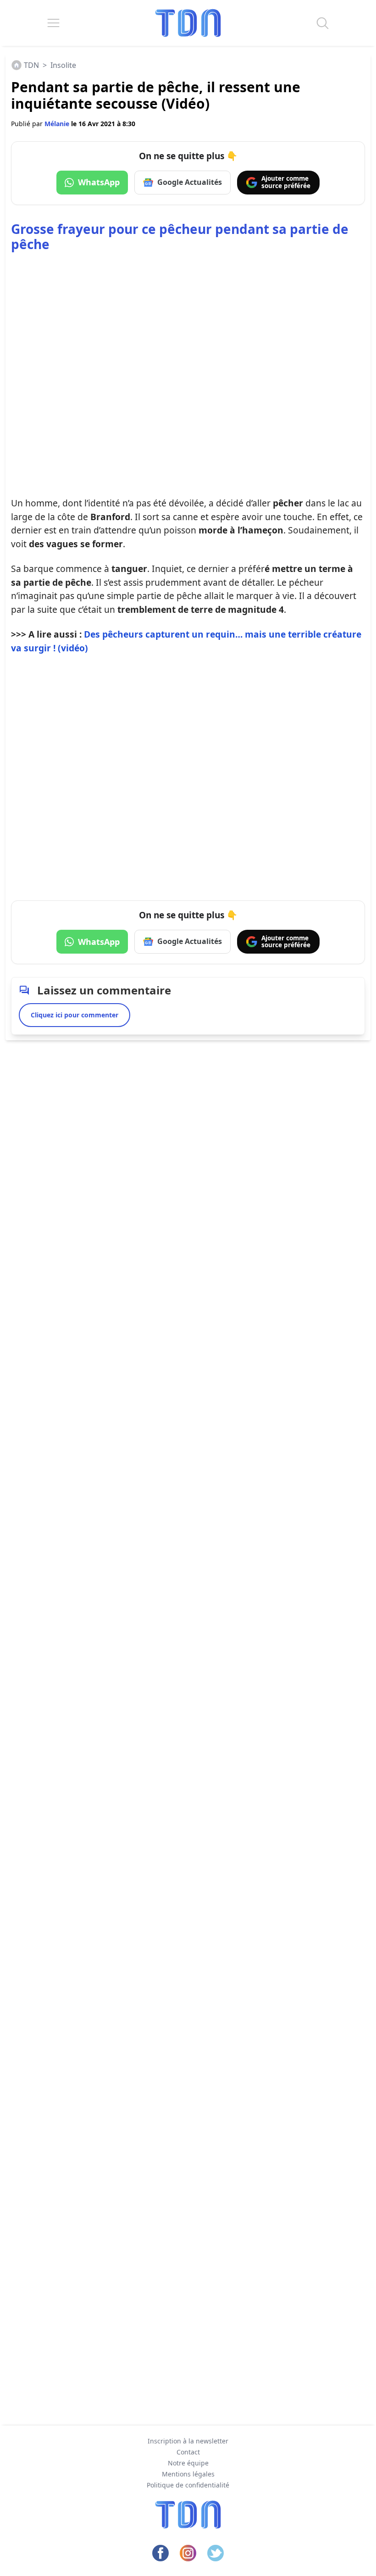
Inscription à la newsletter (188, 2441)
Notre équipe (188, 2463)
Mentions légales (188, 2474)
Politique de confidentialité (188, 2485)
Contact (188, 2452)
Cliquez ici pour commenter (75, 1015)
